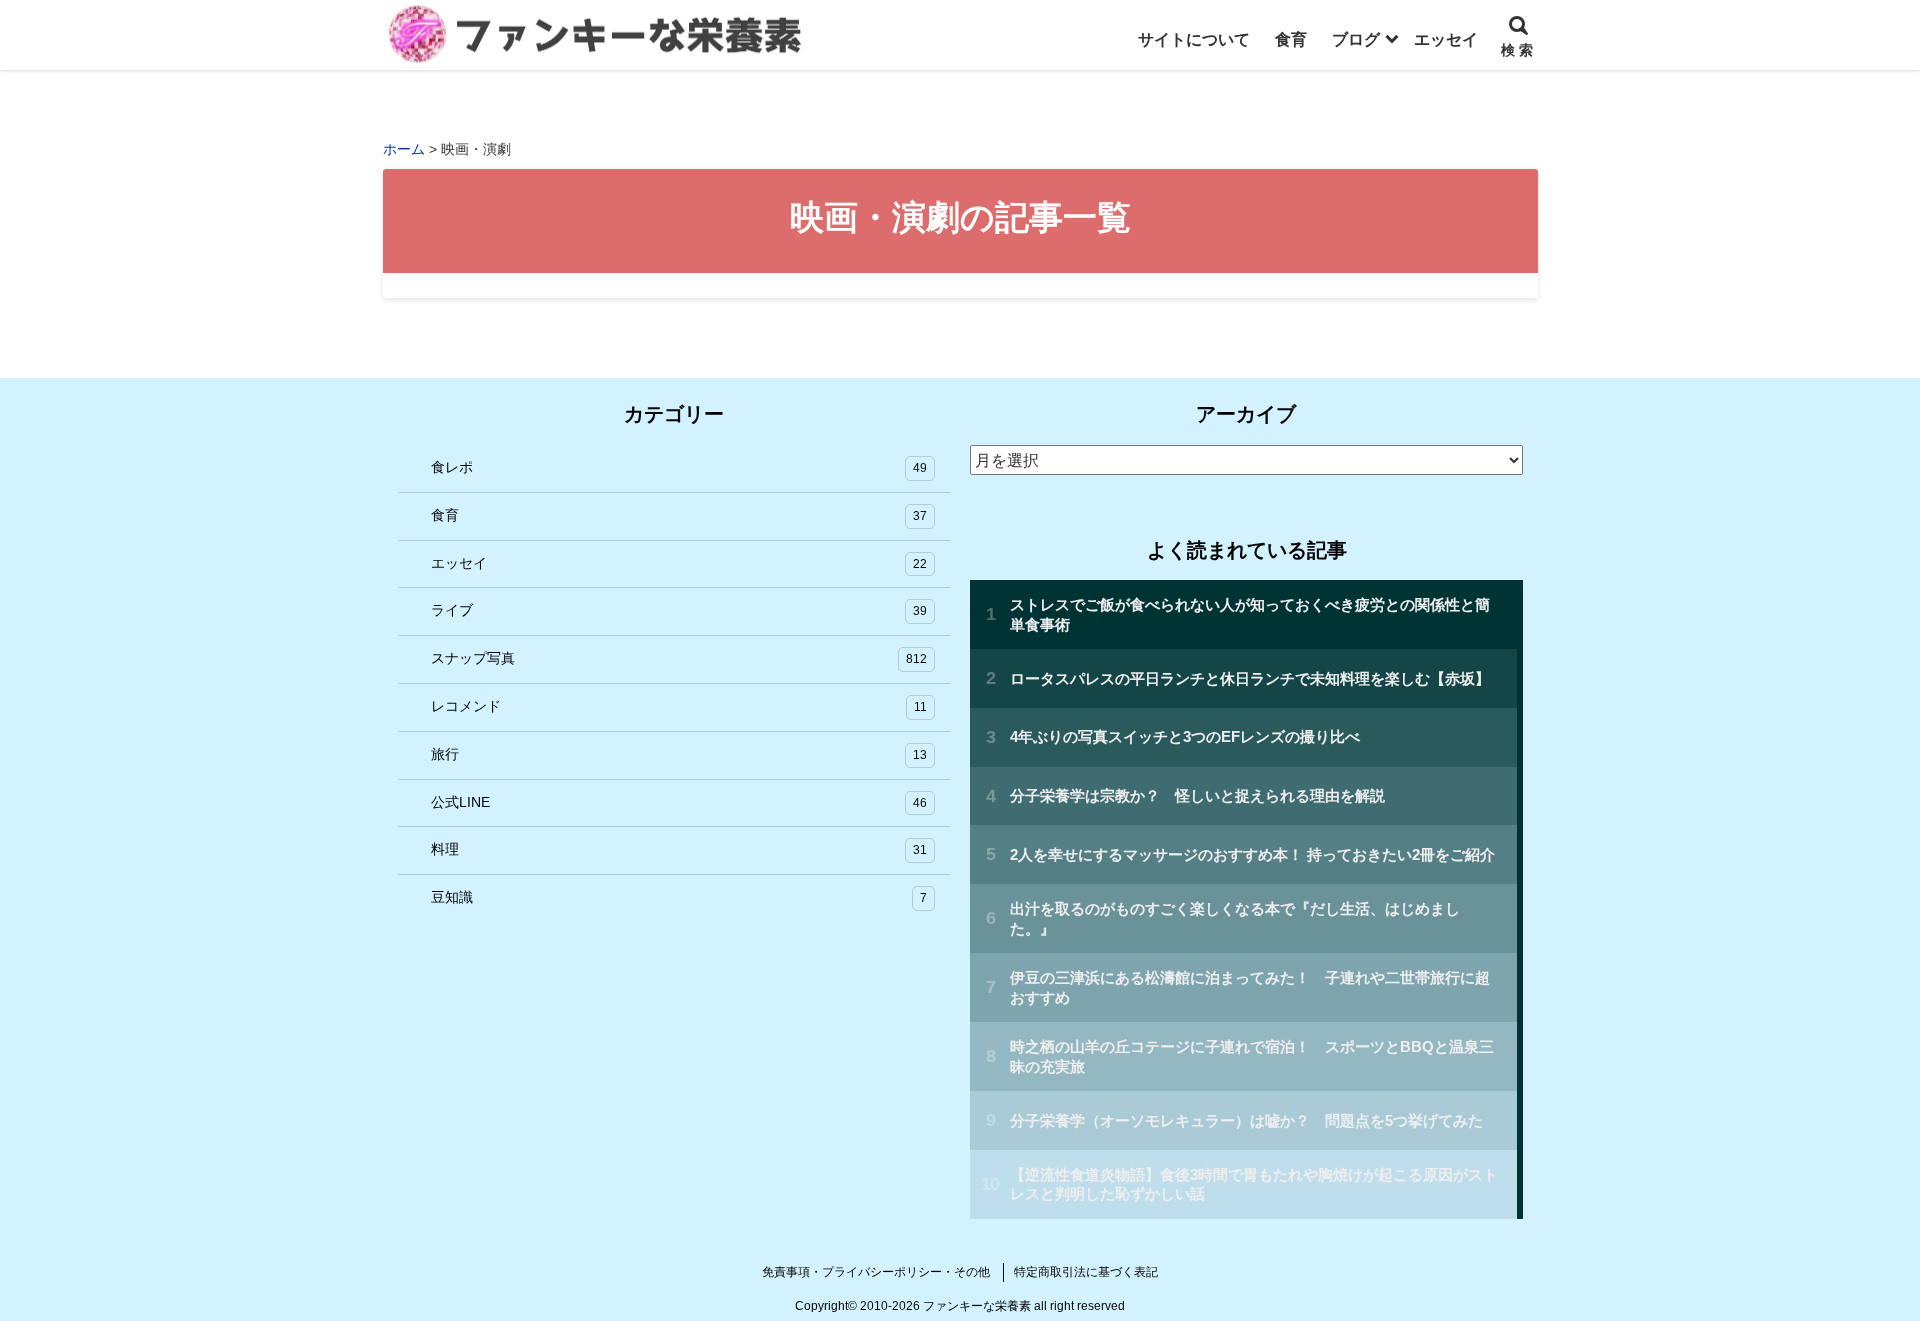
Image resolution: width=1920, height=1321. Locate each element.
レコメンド (679, 706)
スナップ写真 (679, 658)
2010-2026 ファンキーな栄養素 (945, 1306)
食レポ (679, 467)
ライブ (679, 610)
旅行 (679, 754)
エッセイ (679, 563)
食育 (679, 515)
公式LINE (679, 802)
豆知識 (679, 897)
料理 (679, 849)
